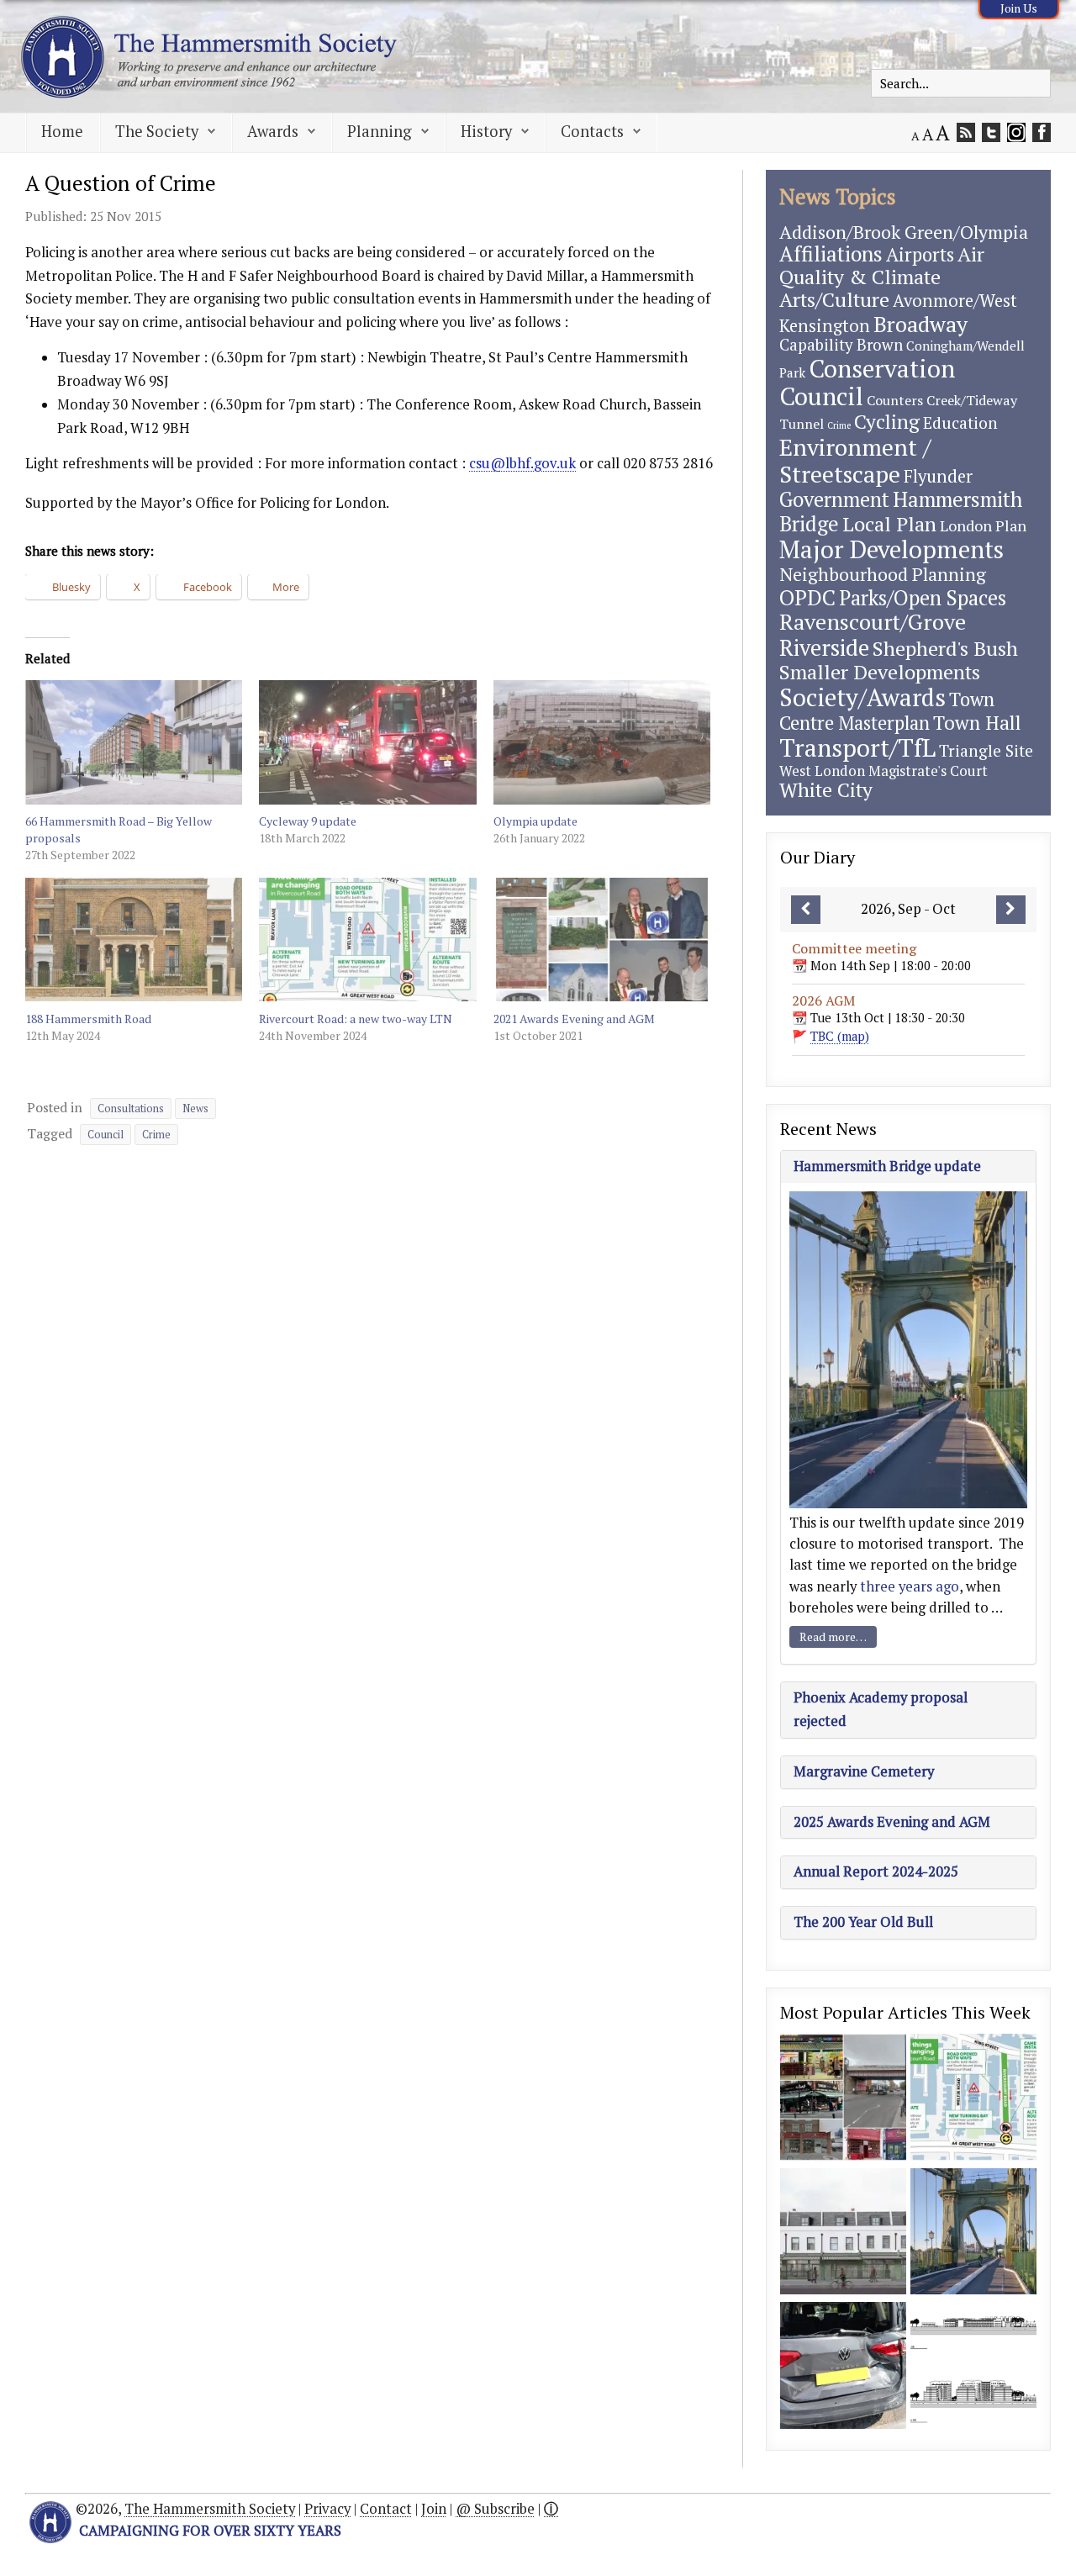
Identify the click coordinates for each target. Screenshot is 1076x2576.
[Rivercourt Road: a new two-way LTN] (367, 940)
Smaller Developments (880, 672)
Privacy (327, 2509)
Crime (156, 1135)
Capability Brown (841, 345)
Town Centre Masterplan (887, 710)
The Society (157, 131)
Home (62, 131)
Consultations (131, 1109)
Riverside (824, 647)
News (195, 1109)
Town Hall (977, 723)
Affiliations (831, 253)
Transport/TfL (857, 747)
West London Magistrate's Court (883, 771)
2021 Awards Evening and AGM (574, 1019)
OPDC (807, 597)
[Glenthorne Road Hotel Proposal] (843, 2233)
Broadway (920, 324)
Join (434, 2509)
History (486, 131)
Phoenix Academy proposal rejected (881, 1709)
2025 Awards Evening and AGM (892, 1822)
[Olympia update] (602, 742)
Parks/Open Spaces (923, 598)
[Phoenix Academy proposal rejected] (973, 2367)
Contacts (592, 131)
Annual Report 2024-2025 (876, 1871)
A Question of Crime (121, 183)
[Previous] (806, 910)
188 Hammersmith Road (88, 1019)
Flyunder (938, 476)
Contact (386, 2509)
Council (105, 1135)
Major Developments (891, 549)
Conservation (882, 368)
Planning (380, 131)
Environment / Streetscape (855, 460)
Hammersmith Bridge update (887, 1166)
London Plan (983, 525)
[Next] (1011, 910)
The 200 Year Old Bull (863, 1922)
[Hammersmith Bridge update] (973, 2233)
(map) (840, 1036)
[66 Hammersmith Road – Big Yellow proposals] (134, 742)
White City (826, 790)
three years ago (910, 1586)
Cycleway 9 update (308, 821)
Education (960, 422)
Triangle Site (986, 750)
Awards (273, 131)
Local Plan (889, 524)
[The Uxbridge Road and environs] (843, 2099)
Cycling (887, 422)
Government (834, 499)
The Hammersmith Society (210, 2509)
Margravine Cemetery (864, 1771)
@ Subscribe (495, 2509)
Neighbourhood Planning (883, 574)
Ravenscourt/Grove (873, 621)
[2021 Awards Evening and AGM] (602, 940)
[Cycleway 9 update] (367, 742)
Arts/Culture (834, 299)
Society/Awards (862, 697)
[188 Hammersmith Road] (134, 940)
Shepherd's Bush (945, 648)
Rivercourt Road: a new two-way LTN (356, 1019)
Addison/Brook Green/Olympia (904, 232)
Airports (920, 254)
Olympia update (535, 821)
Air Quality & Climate (882, 265)
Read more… (833, 1636)
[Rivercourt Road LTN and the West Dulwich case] (843, 2367)
